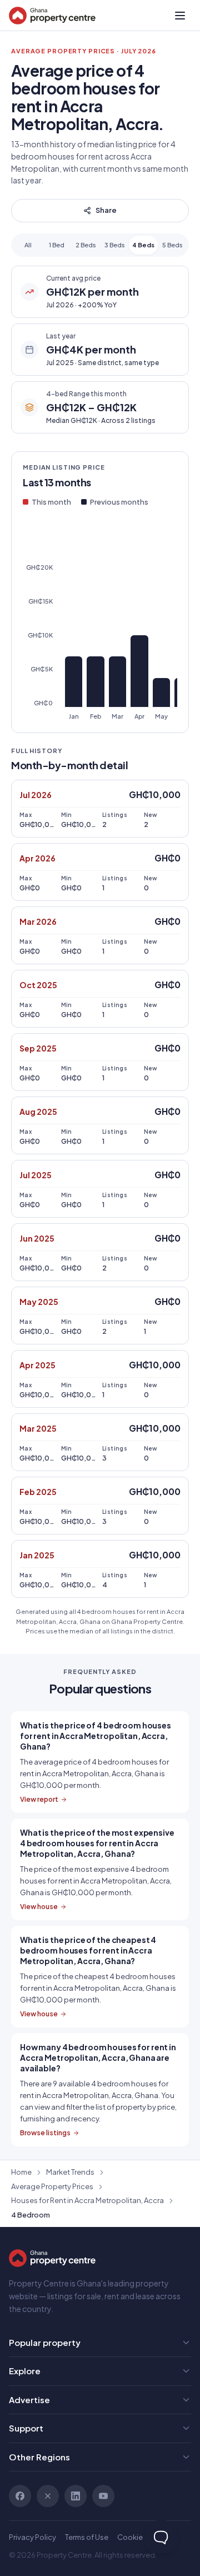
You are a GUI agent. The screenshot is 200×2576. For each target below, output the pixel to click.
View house (39, 1907)
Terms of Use (87, 2537)
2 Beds (86, 245)
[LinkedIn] (76, 2496)
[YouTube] (103, 2496)
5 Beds (172, 245)
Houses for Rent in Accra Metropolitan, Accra (87, 2200)
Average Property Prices (52, 2186)
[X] (48, 2496)
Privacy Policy (32, 2537)
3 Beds (115, 245)
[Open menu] (180, 16)
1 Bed (57, 245)
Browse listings (45, 2133)
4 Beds (143, 245)
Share (106, 210)
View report (39, 1799)
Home (21, 2172)
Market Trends (70, 2172)
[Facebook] (20, 2496)
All (28, 245)
